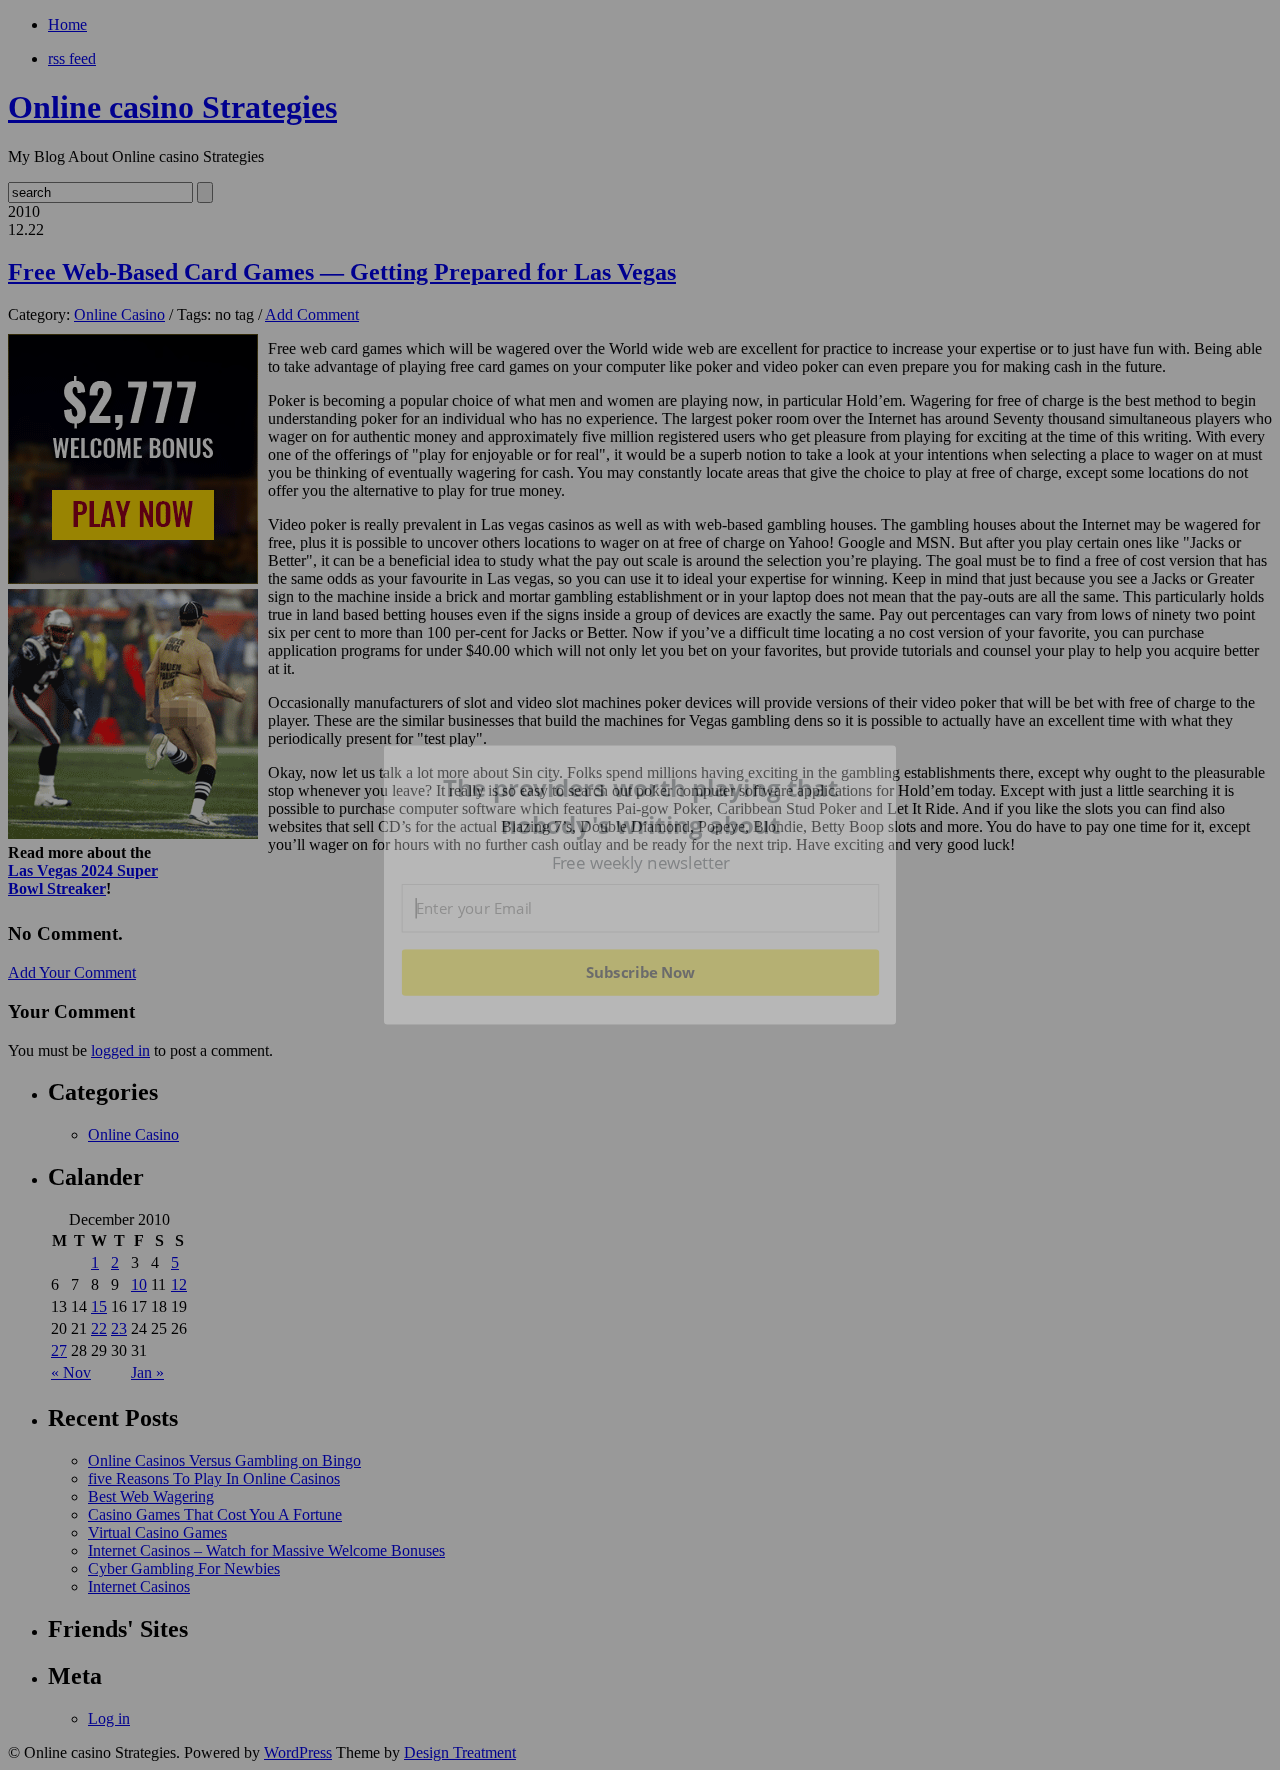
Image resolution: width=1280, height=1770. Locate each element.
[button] (641, 806)
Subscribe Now (641, 972)
